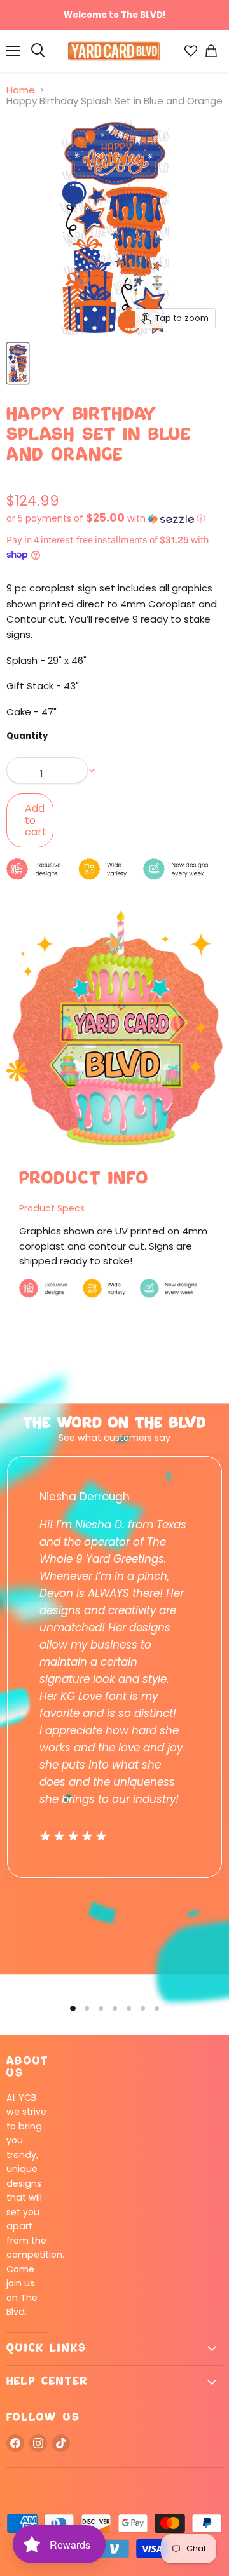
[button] (114, 519)
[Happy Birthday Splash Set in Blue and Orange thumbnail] (18, 363)
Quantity (27, 736)
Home (21, 90)
